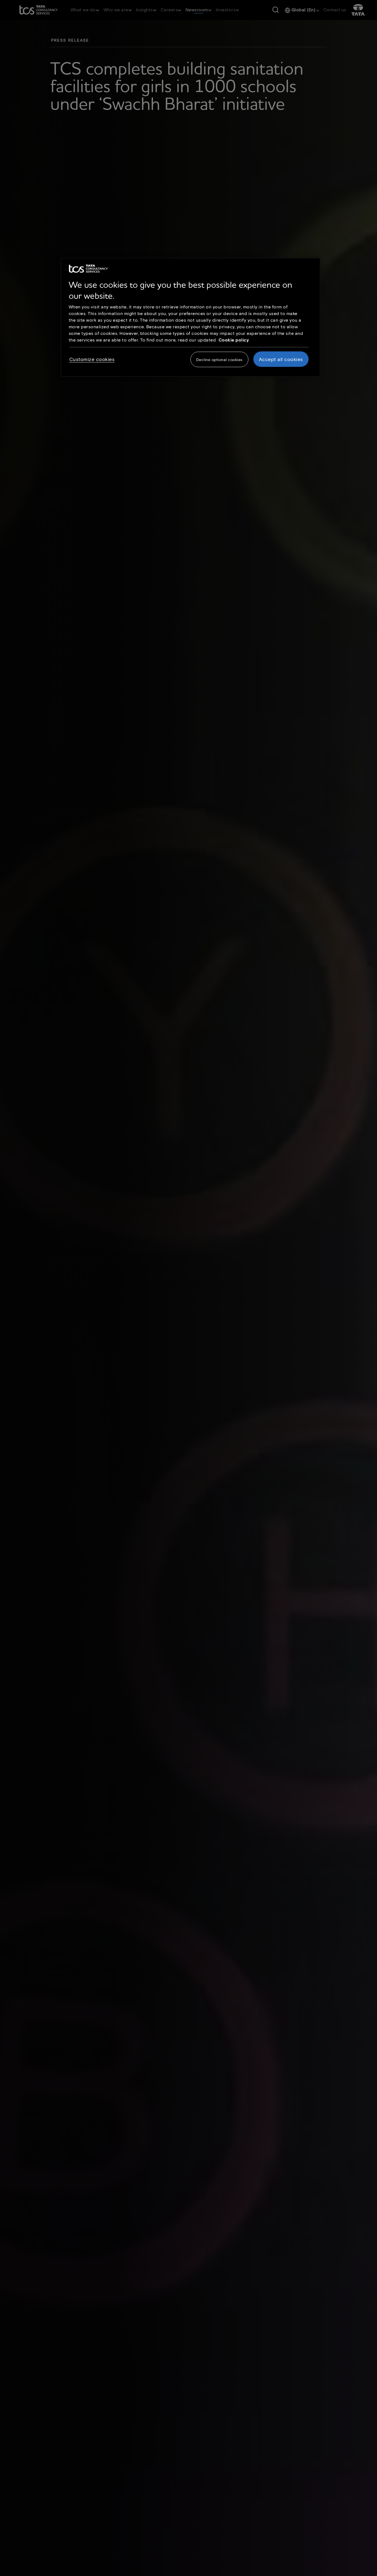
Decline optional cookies (219, 360)
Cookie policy (234, 340)
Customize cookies (92, 359)
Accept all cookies (281, 359)
